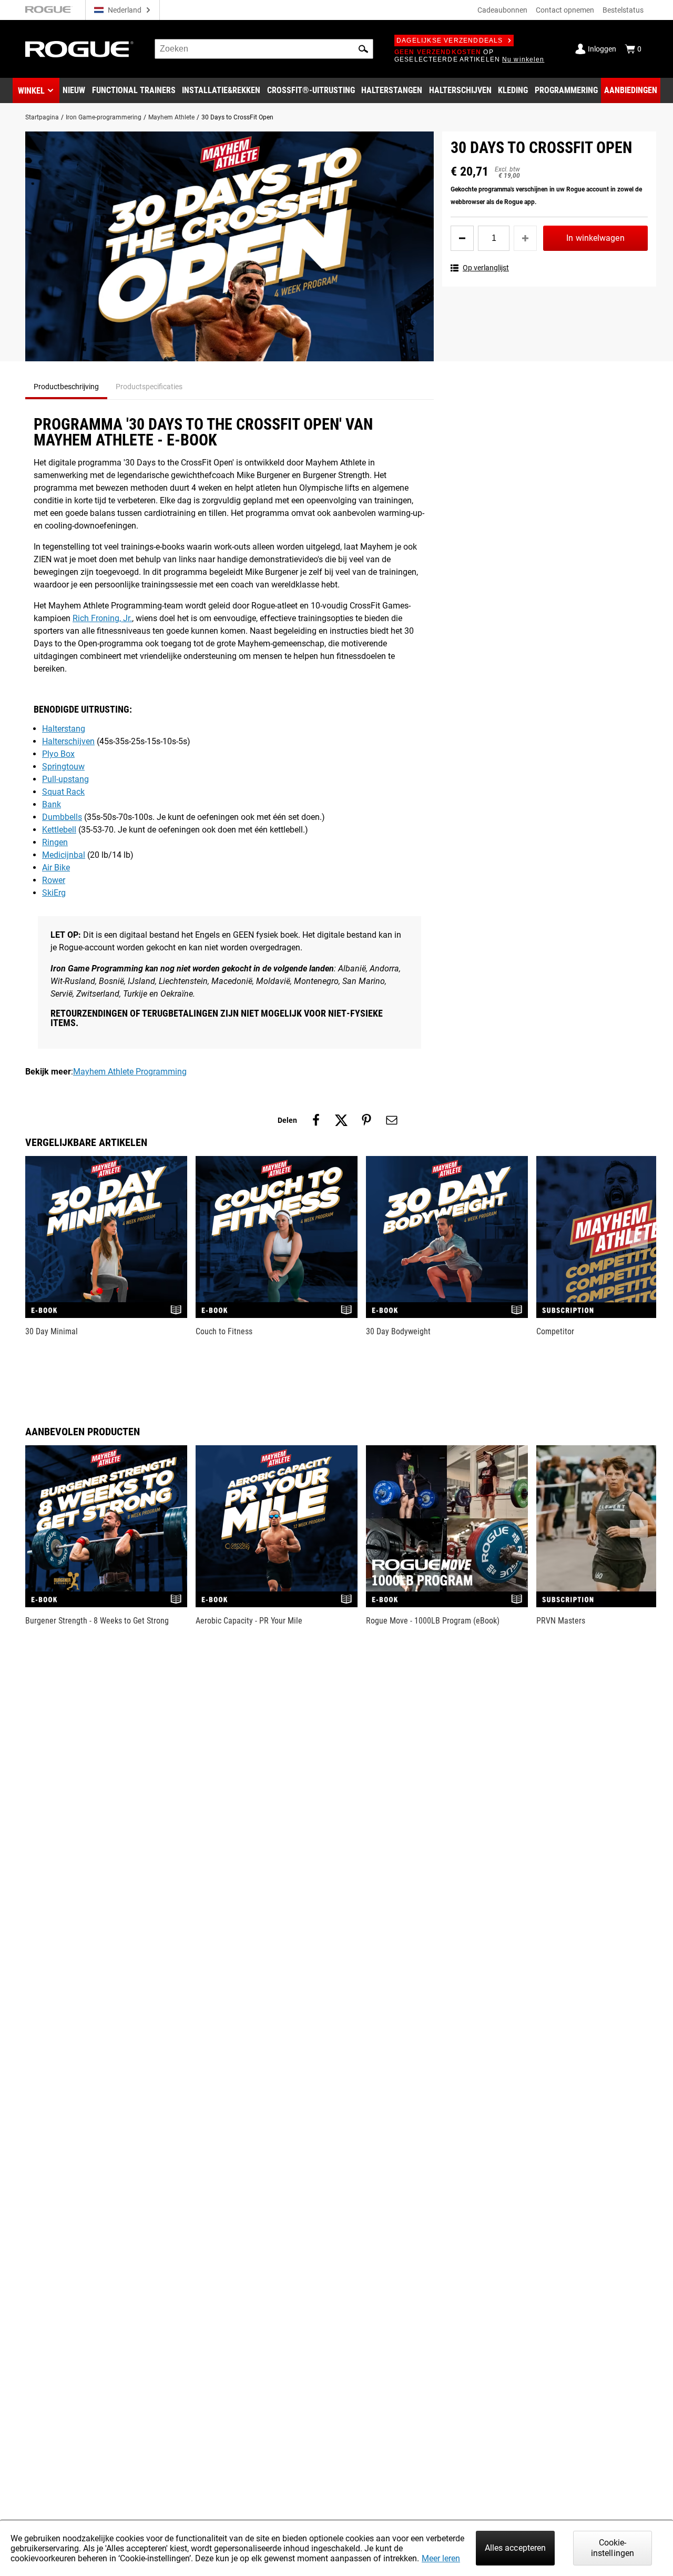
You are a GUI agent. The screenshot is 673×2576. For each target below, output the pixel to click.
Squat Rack (63, 792)
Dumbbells (62, 817)
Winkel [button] (31, 91)
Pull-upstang (65, 779)
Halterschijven (68, 741)
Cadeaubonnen (502, 10)
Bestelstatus (623, 10)
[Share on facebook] (316, 1120)
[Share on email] (392, 1120)
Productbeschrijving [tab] (66, 387)
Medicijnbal (64, 855)
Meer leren (441, 2558)
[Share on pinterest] (366, 1120)
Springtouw (63, 767)
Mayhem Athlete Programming (130, 1072)
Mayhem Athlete (171, 117)
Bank (52, 804)
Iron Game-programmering (104, 117)
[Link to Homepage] (79, 49)
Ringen (55, 842)
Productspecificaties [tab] (149, 387)
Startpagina (42, 117)
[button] (363, 49)
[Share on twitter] (341, 1120)
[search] (264, 49)
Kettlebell (59, 830)
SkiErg (54, 893)
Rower (54, 880)
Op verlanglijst (486, 268)
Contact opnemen (565, 10)
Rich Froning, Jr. (102, 618)
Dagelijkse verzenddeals (450, 40)
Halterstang (64, 729)
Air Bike (56, 868)
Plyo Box (58, 754)
